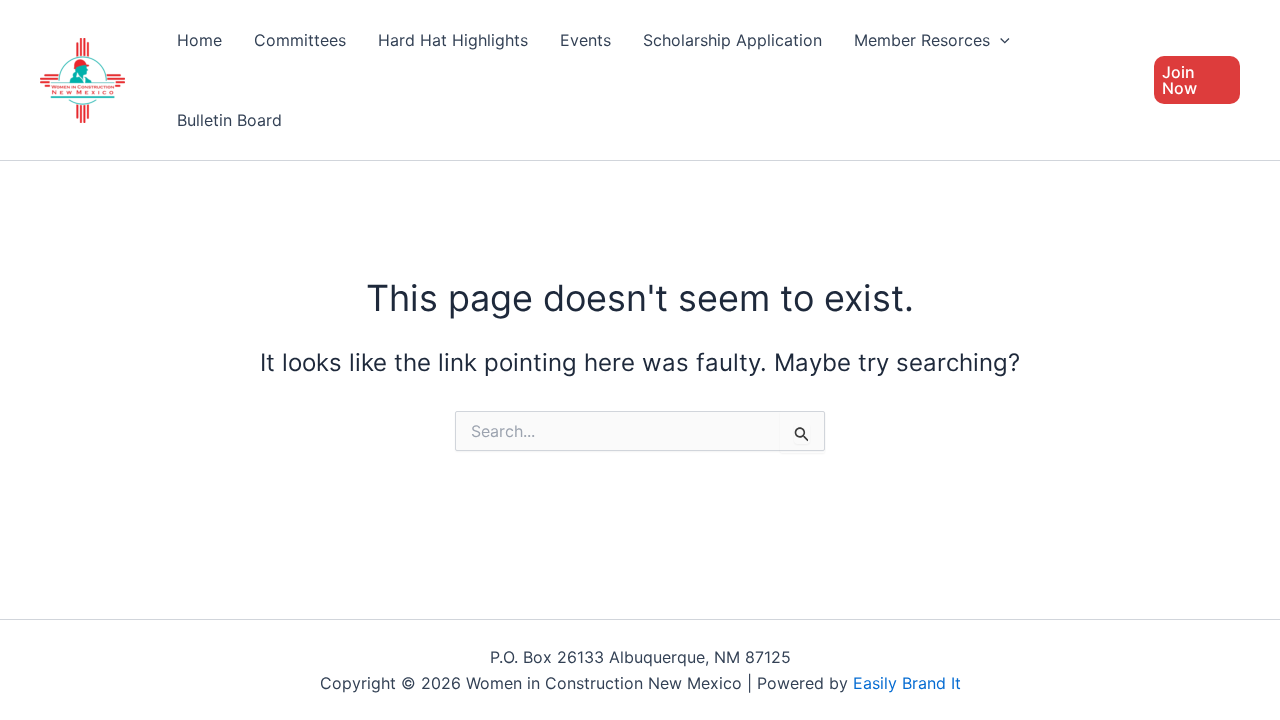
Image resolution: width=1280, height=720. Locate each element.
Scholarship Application (732, 40)
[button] (1000, 40)
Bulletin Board (229, 120)
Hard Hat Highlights (453, 40)
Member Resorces (922, 40)
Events (585, 40)
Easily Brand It (907, 683)
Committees (300, 40)
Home (199, 40)
